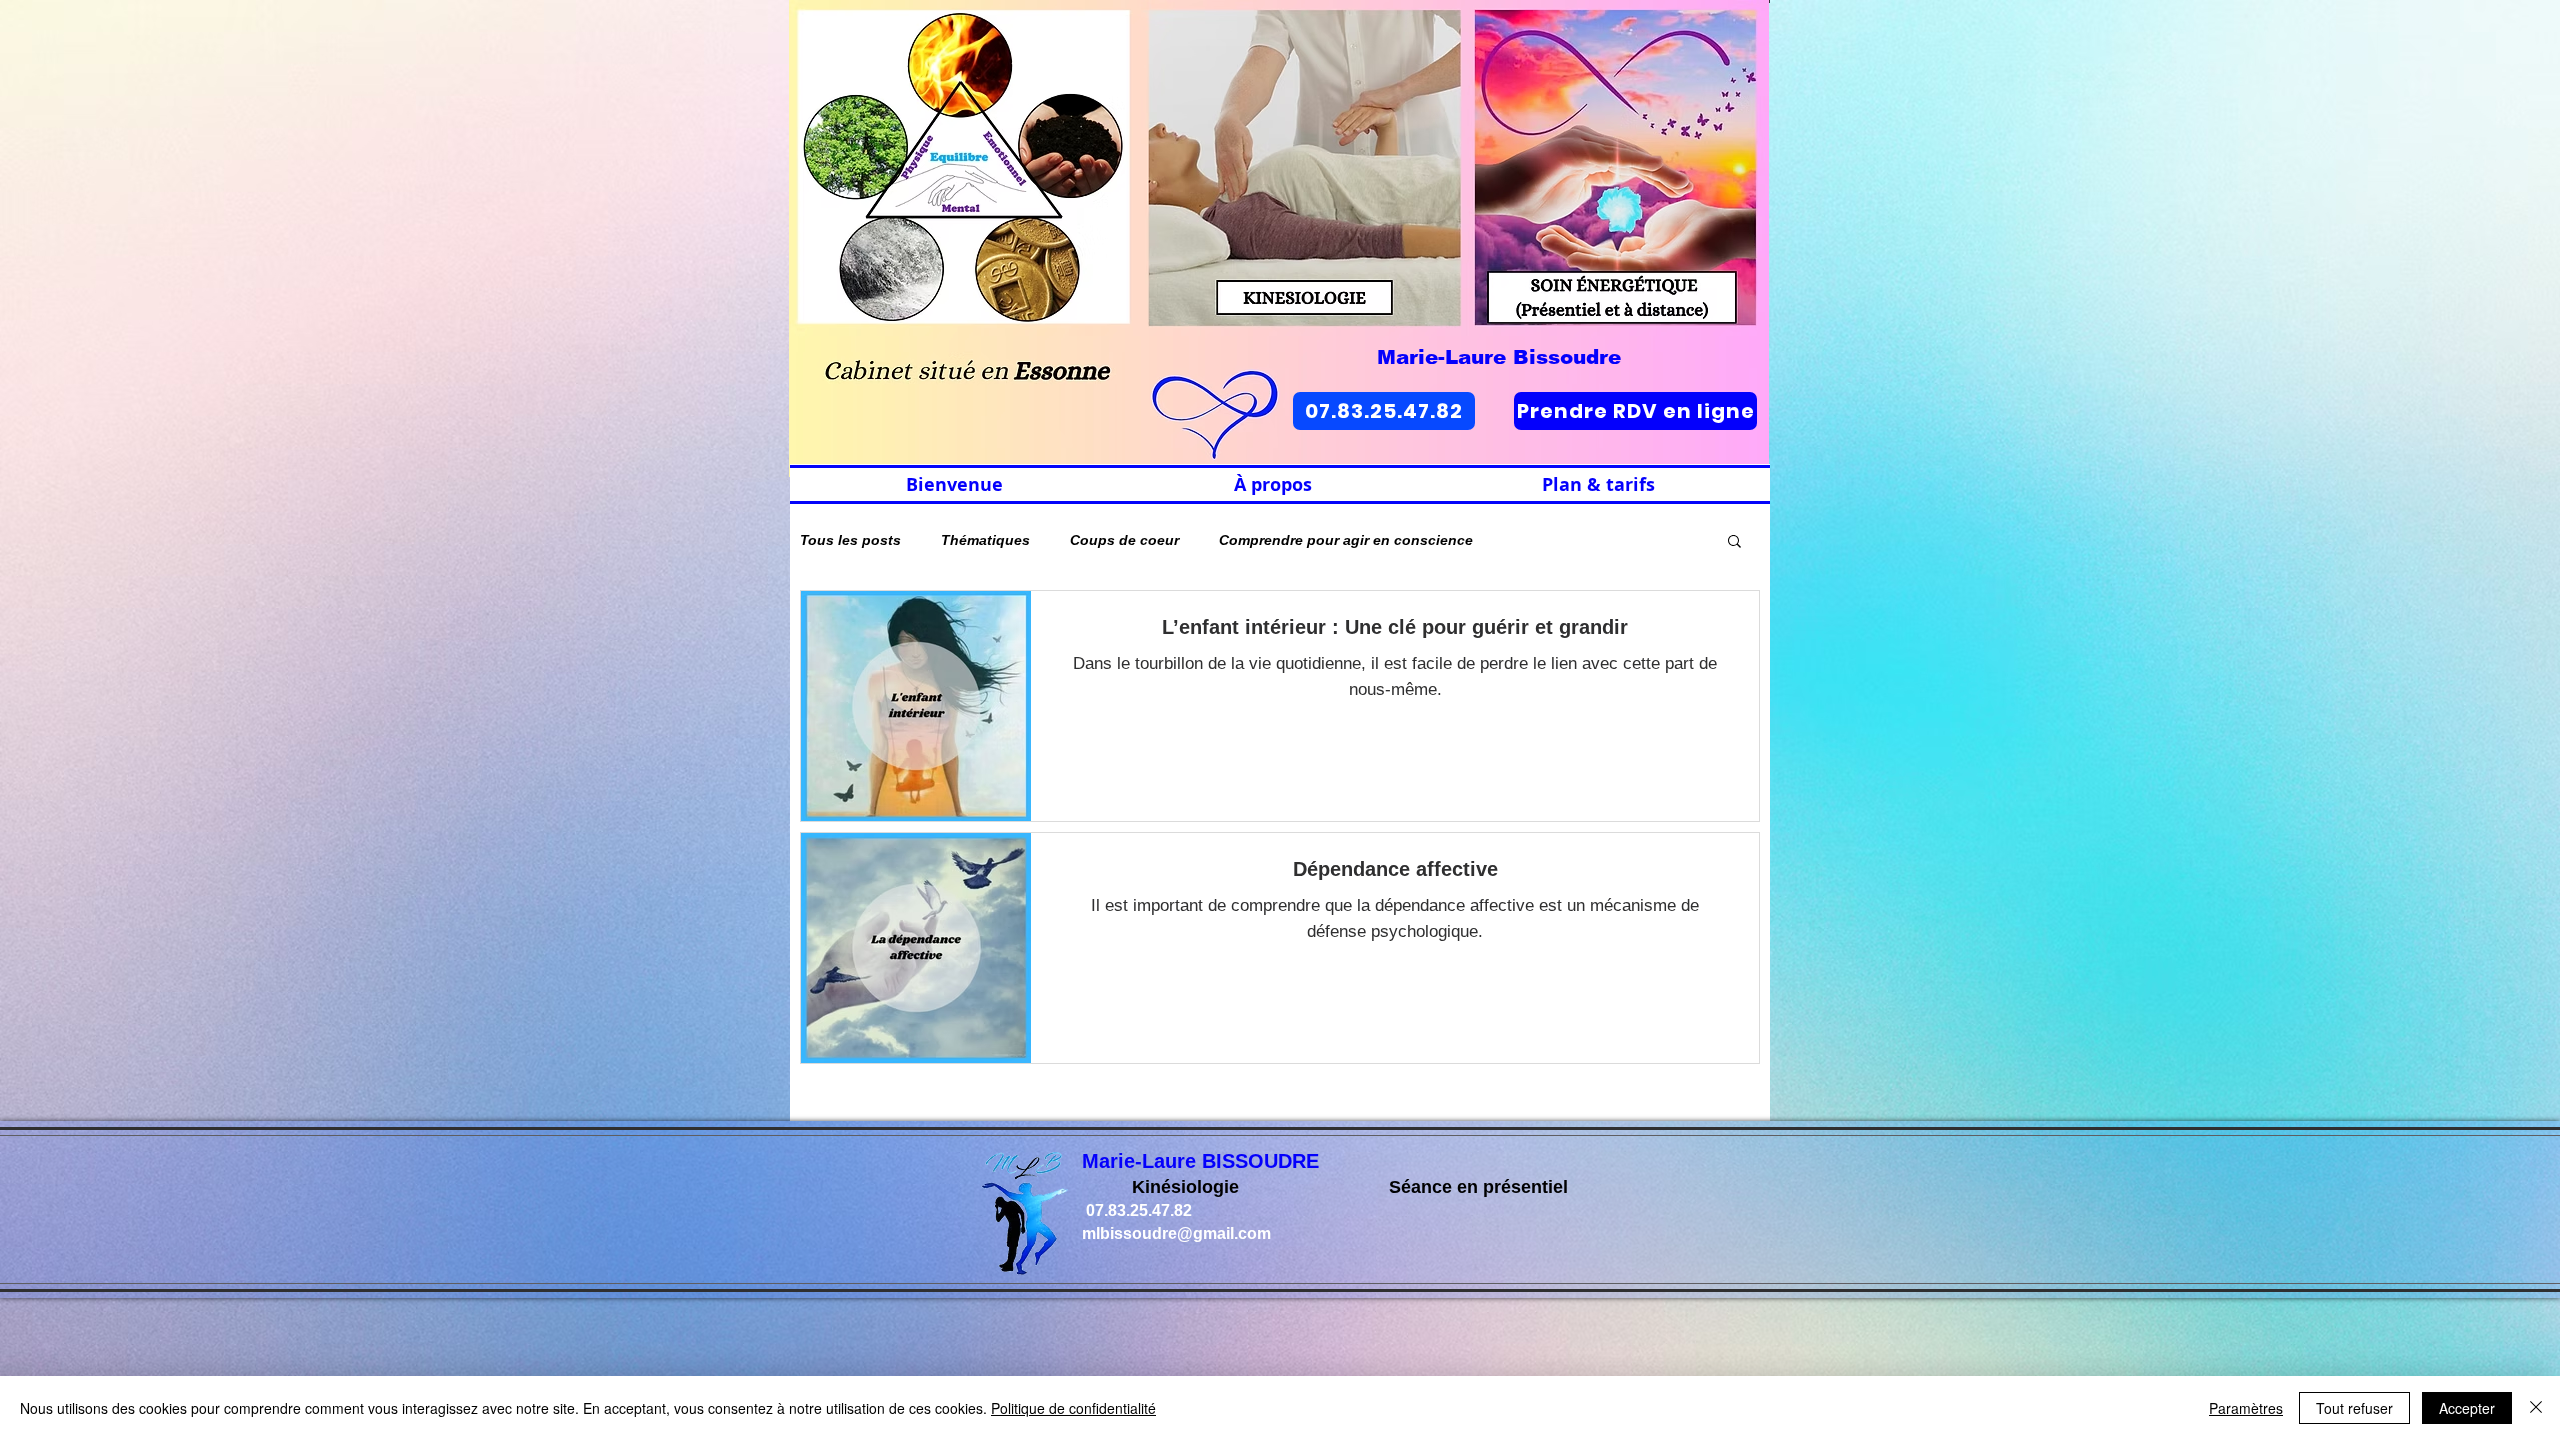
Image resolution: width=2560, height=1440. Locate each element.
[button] (1734, 542)
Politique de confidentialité (1073, 1408)
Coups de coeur (1124, 540)
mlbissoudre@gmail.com (1176, 1233)
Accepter (2467, 1408)
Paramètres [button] (2246, 1408)
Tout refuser (2354, 1408)
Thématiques (985, 540)
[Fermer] (2536, 1408)
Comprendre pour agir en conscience (1346, 540)
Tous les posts (850, 540)
